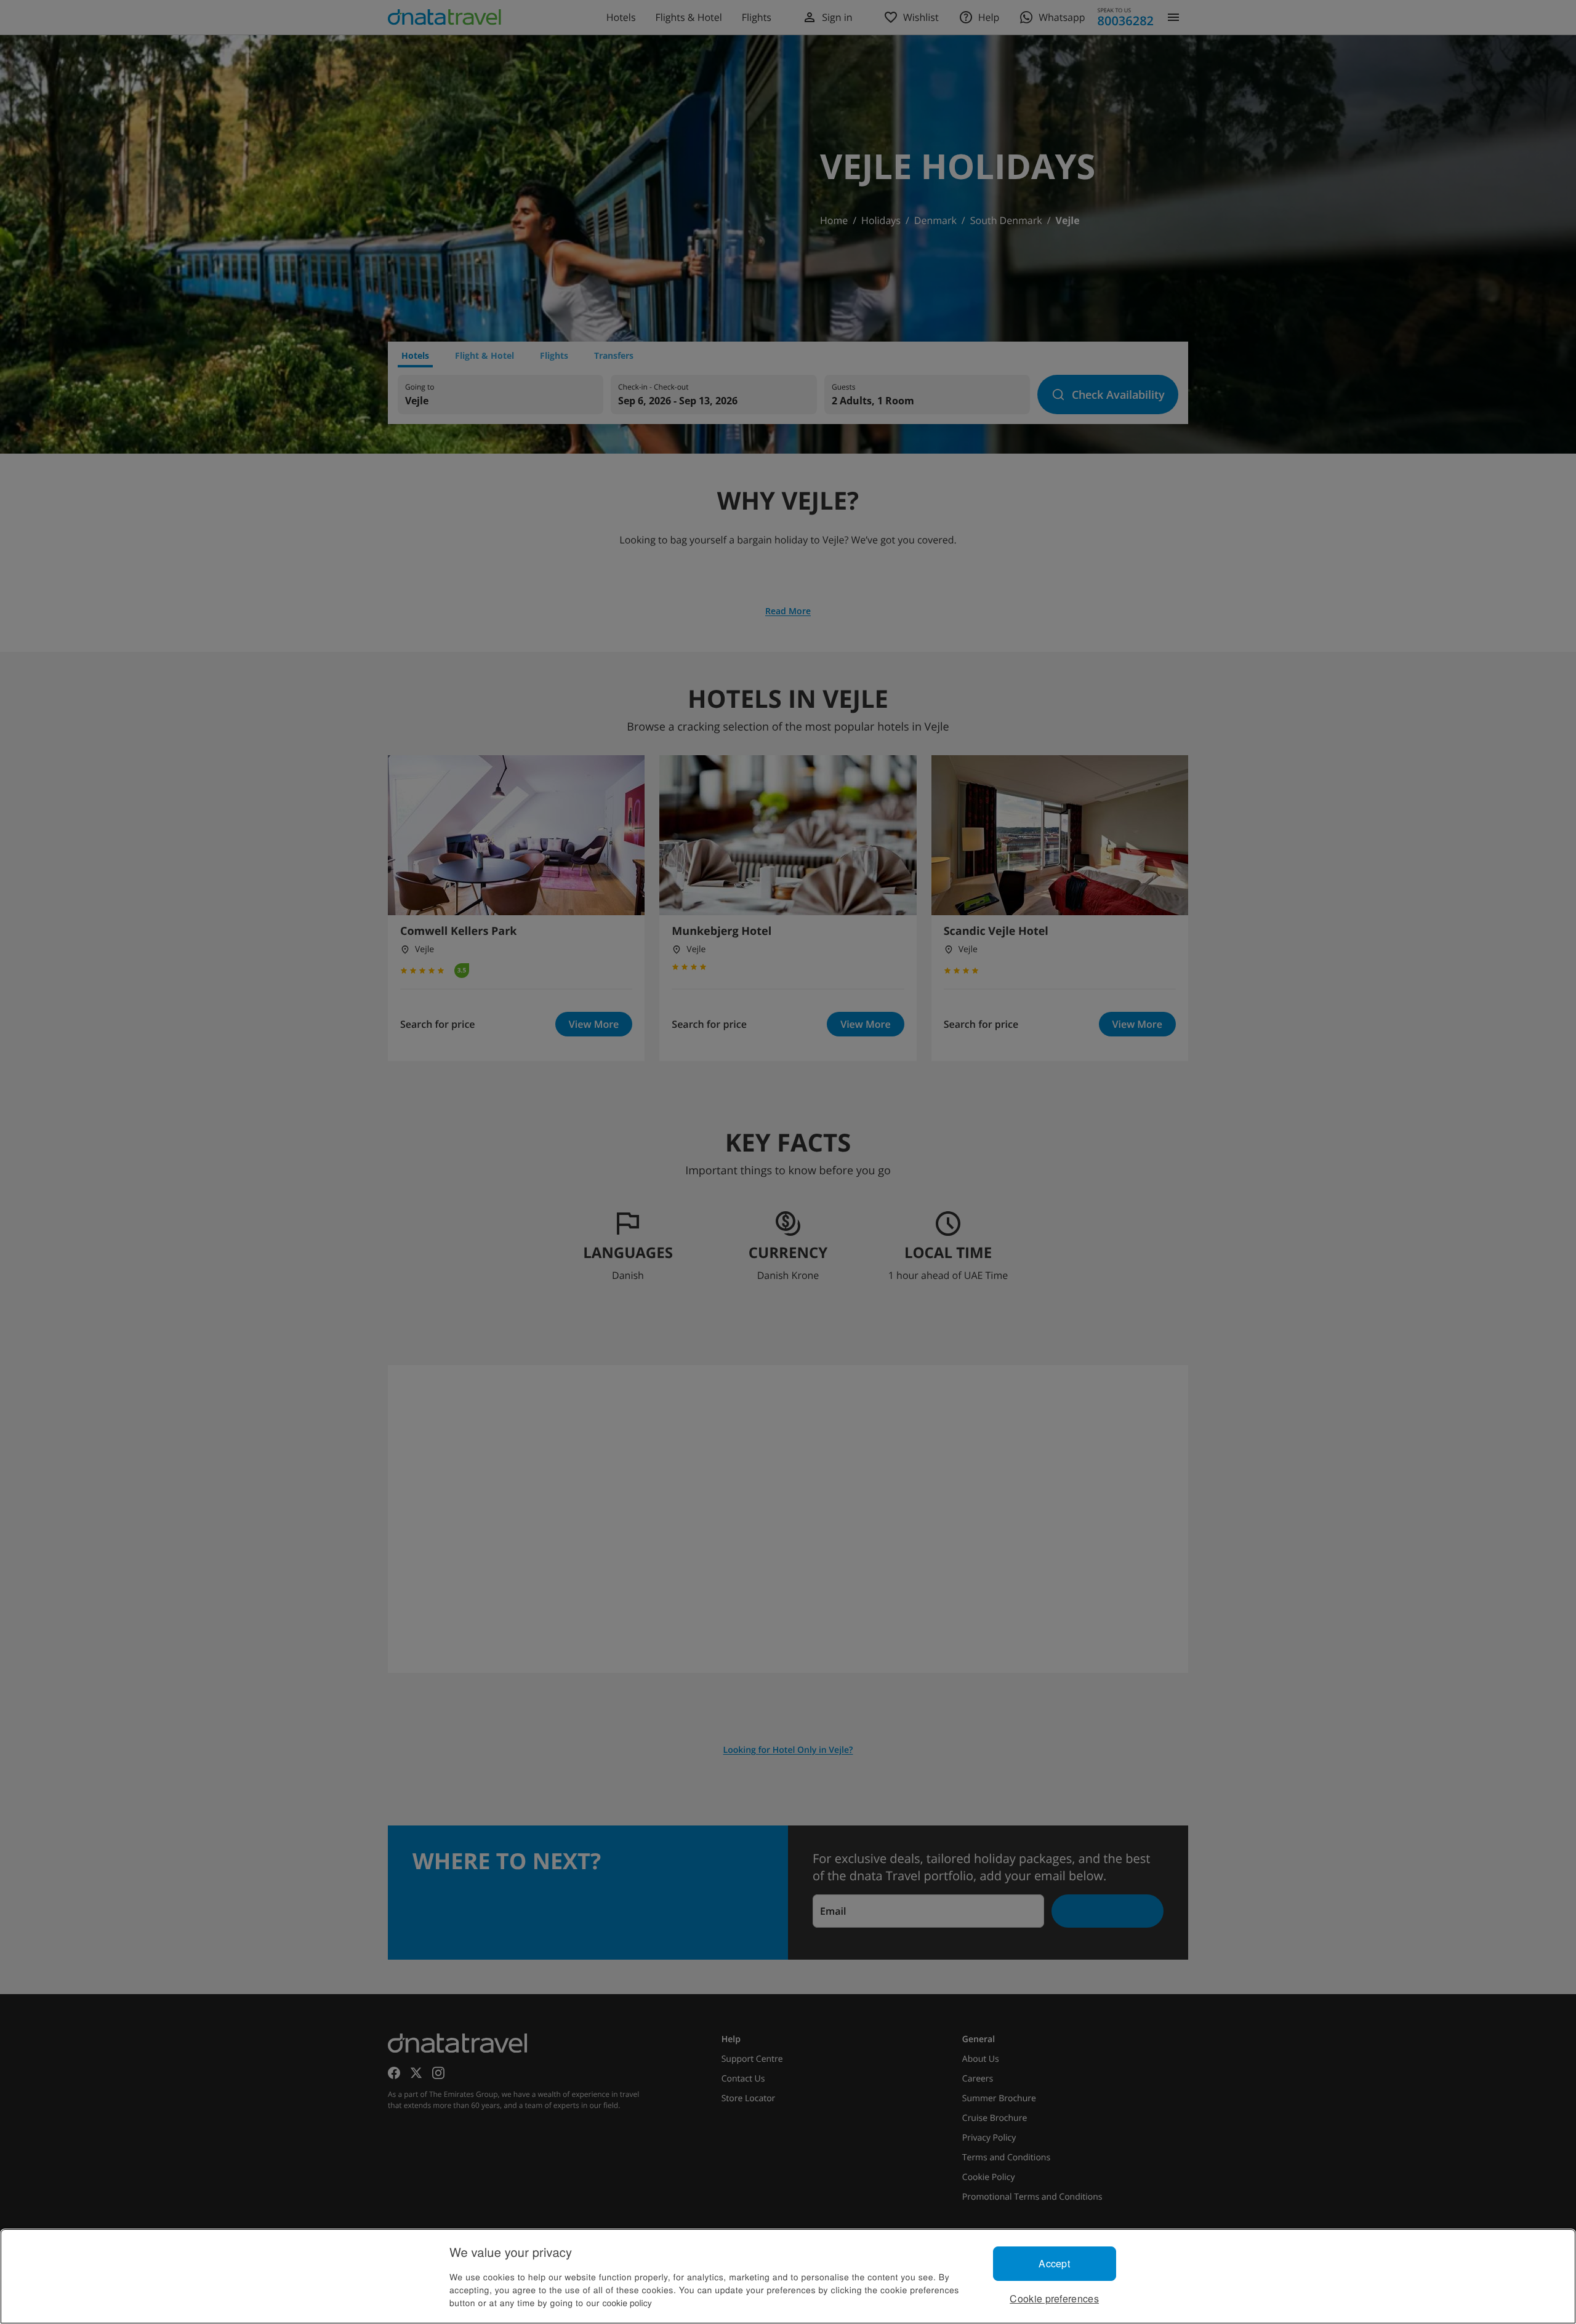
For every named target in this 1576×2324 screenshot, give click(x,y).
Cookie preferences (1054, 2298)
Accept (1054, 2263)
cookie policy (627, 2302)
